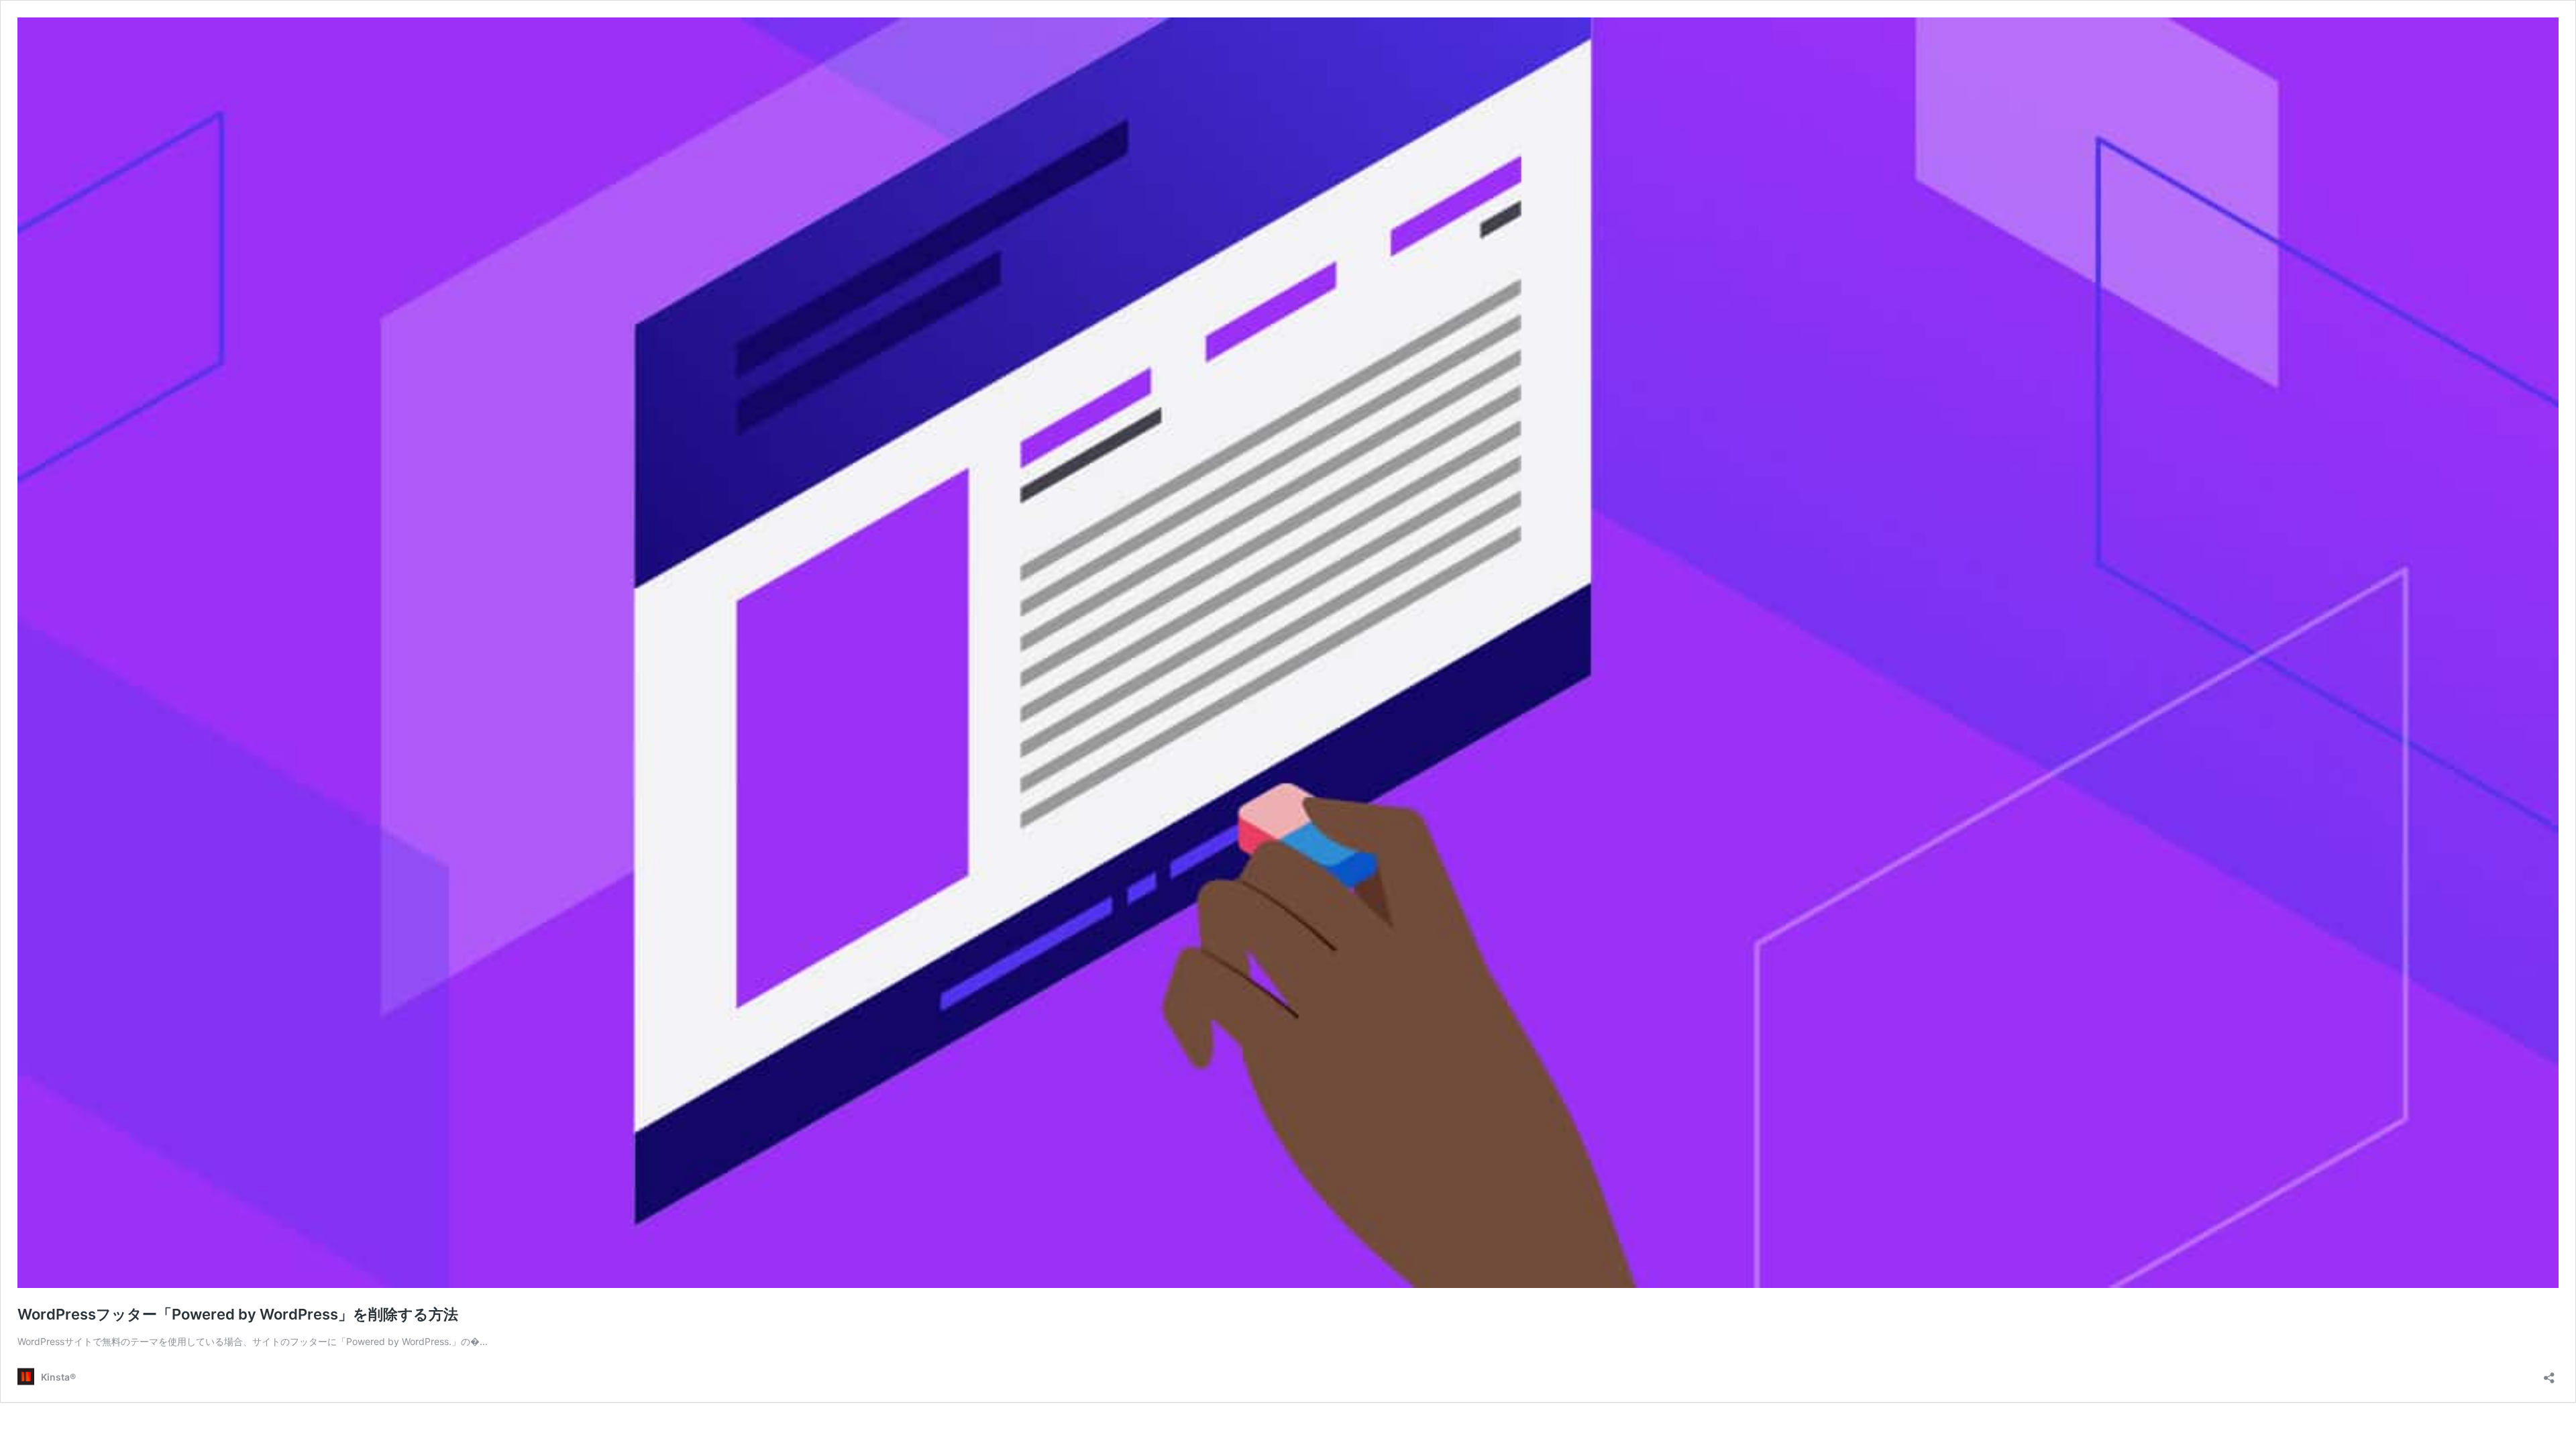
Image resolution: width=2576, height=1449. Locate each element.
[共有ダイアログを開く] (2549, 1374)
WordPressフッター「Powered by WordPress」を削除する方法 (238, 1314)
